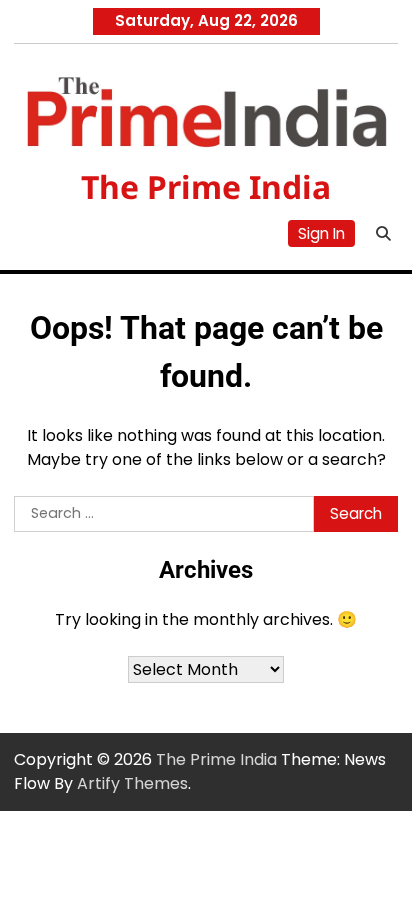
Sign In (321, 233)
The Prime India (206, 186)
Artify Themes (132, 783)
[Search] (383, 233)
